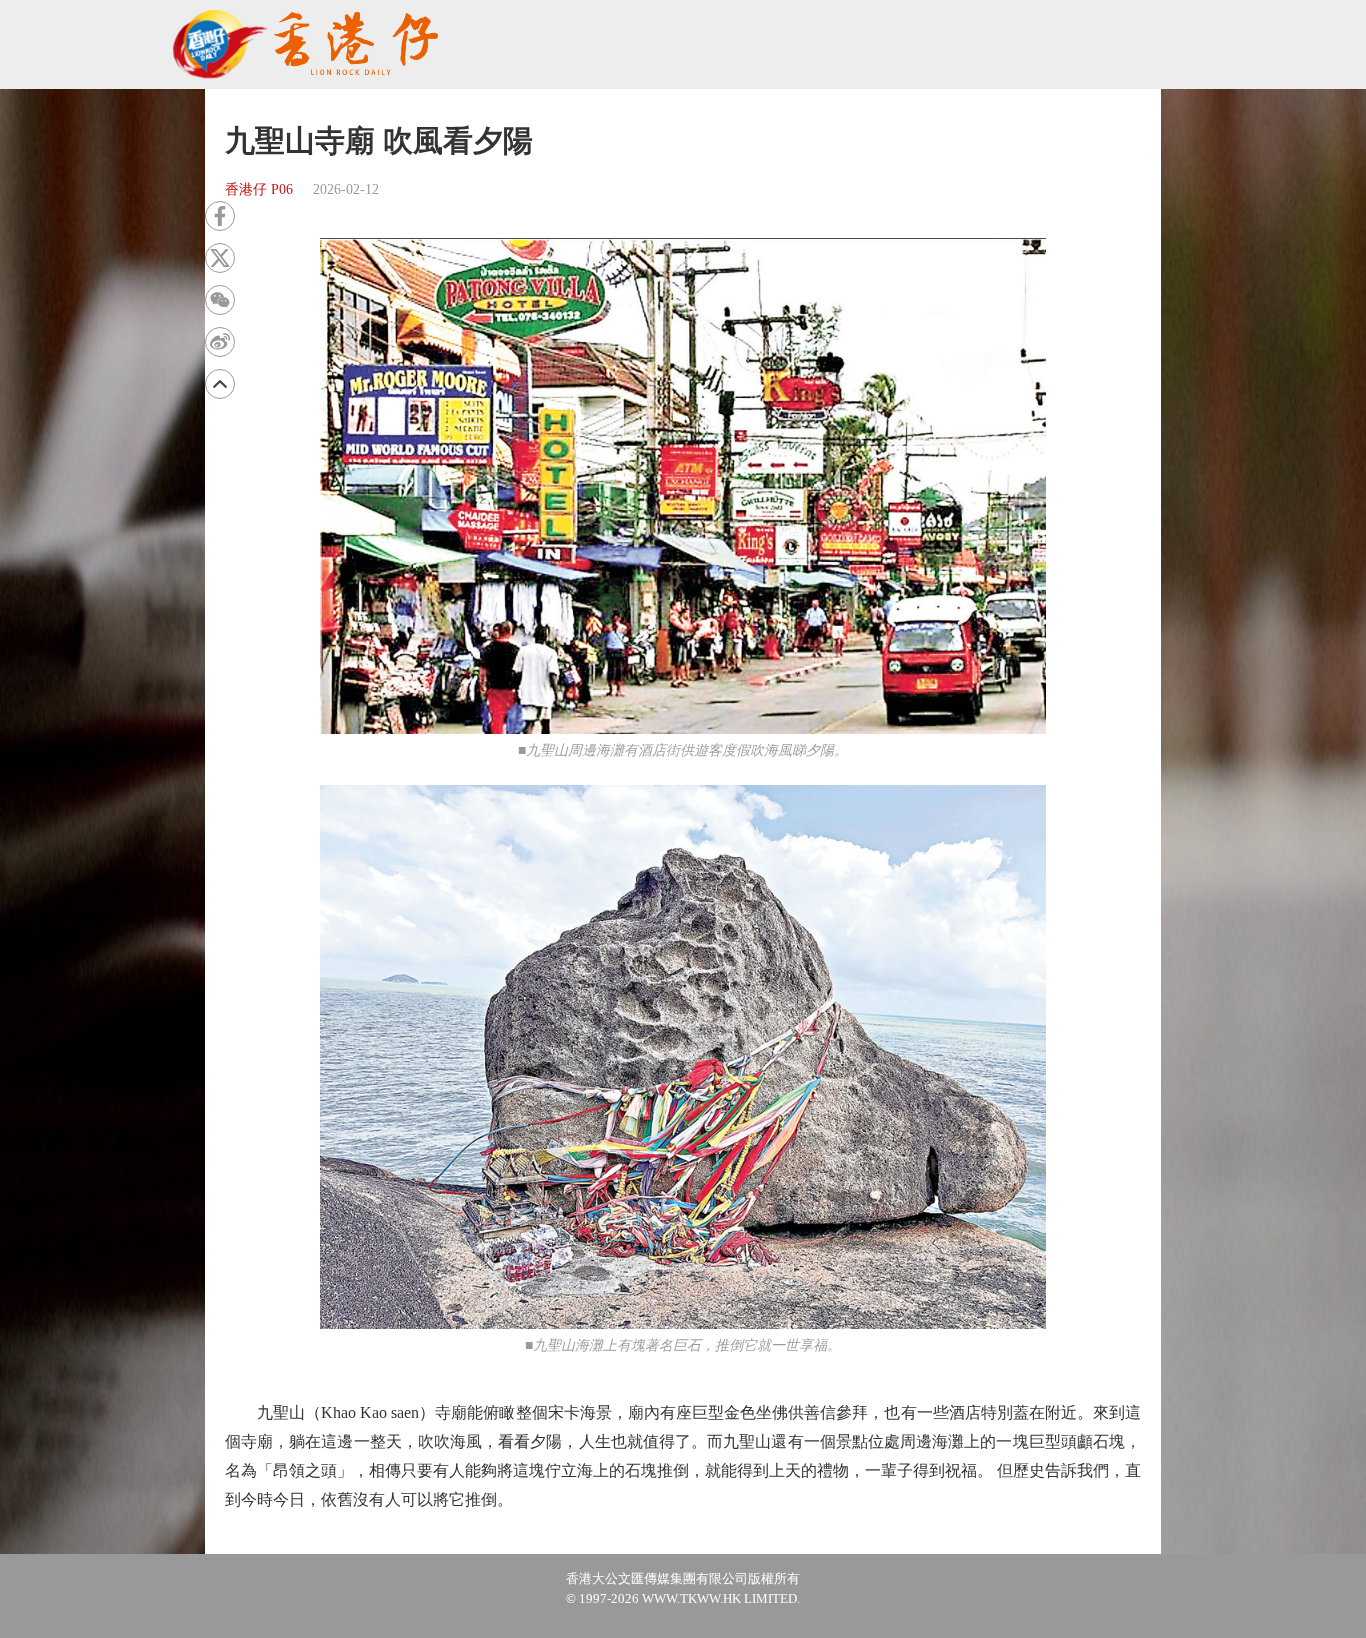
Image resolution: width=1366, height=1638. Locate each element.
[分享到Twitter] (220, 258)
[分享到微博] (220, 342)
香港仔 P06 (259, 189)
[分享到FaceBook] (220, 216)
